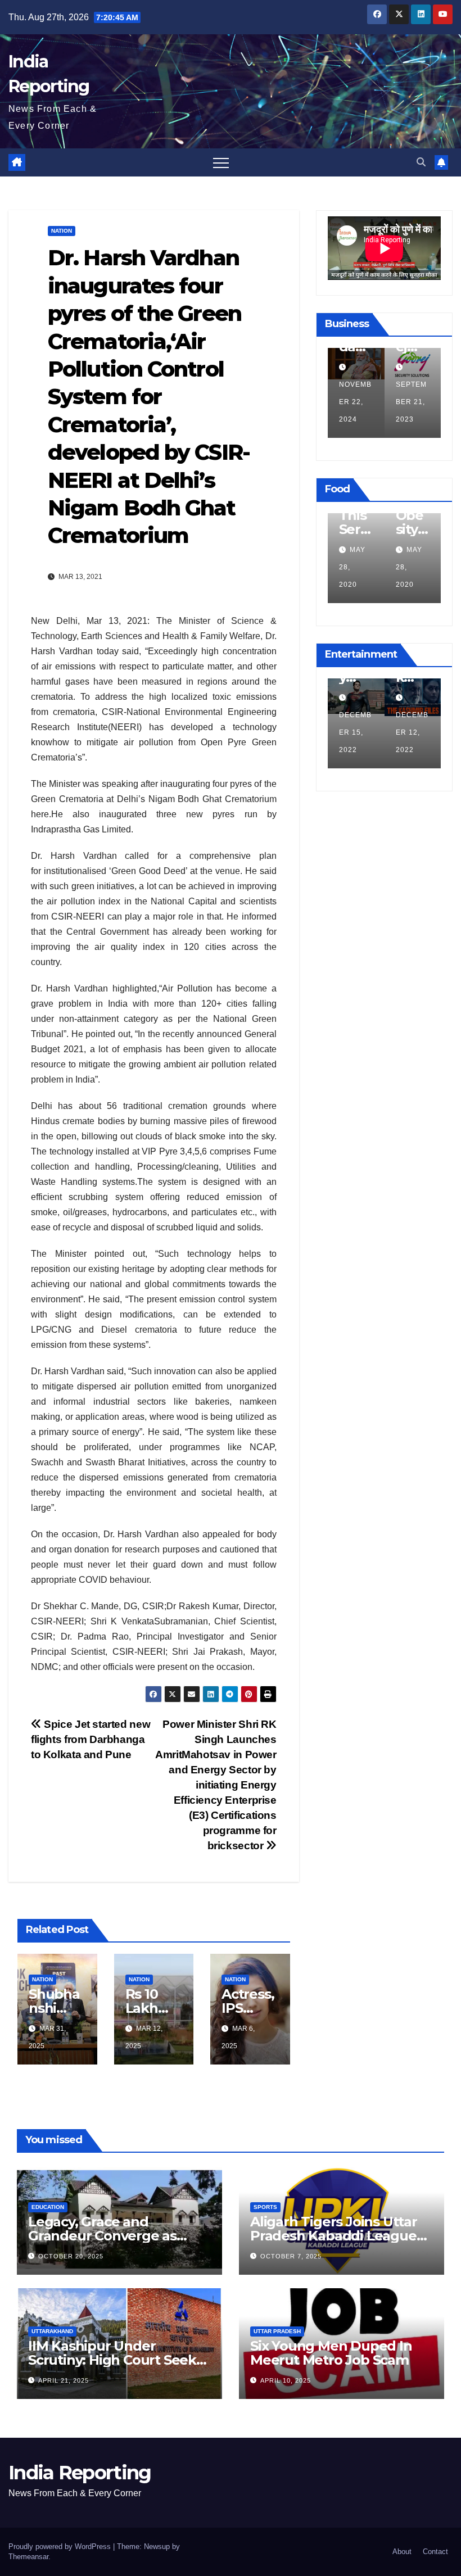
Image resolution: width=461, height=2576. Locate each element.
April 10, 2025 (286, 2380)
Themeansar (28, 2557)
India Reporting (80, 2473)
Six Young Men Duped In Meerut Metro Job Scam (331, 2353)
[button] (421, 162)
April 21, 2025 (64, 2380)
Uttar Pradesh (277, 2331)
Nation (62, 231)
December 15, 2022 (355, 732)
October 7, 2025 (291, 2256)
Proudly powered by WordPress (61, 2546)
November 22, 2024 (355, 402)
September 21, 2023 (411, 402)
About (402, 2552)
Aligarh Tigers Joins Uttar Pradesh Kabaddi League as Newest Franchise (334, 2236)
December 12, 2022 (412, 732)
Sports (265, 2207)
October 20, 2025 (71, 2256)
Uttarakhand (52, 2331)
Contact (435, 2552)
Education (48, 2207)
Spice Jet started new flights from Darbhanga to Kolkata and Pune (91, 1739)
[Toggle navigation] (221, 162)
